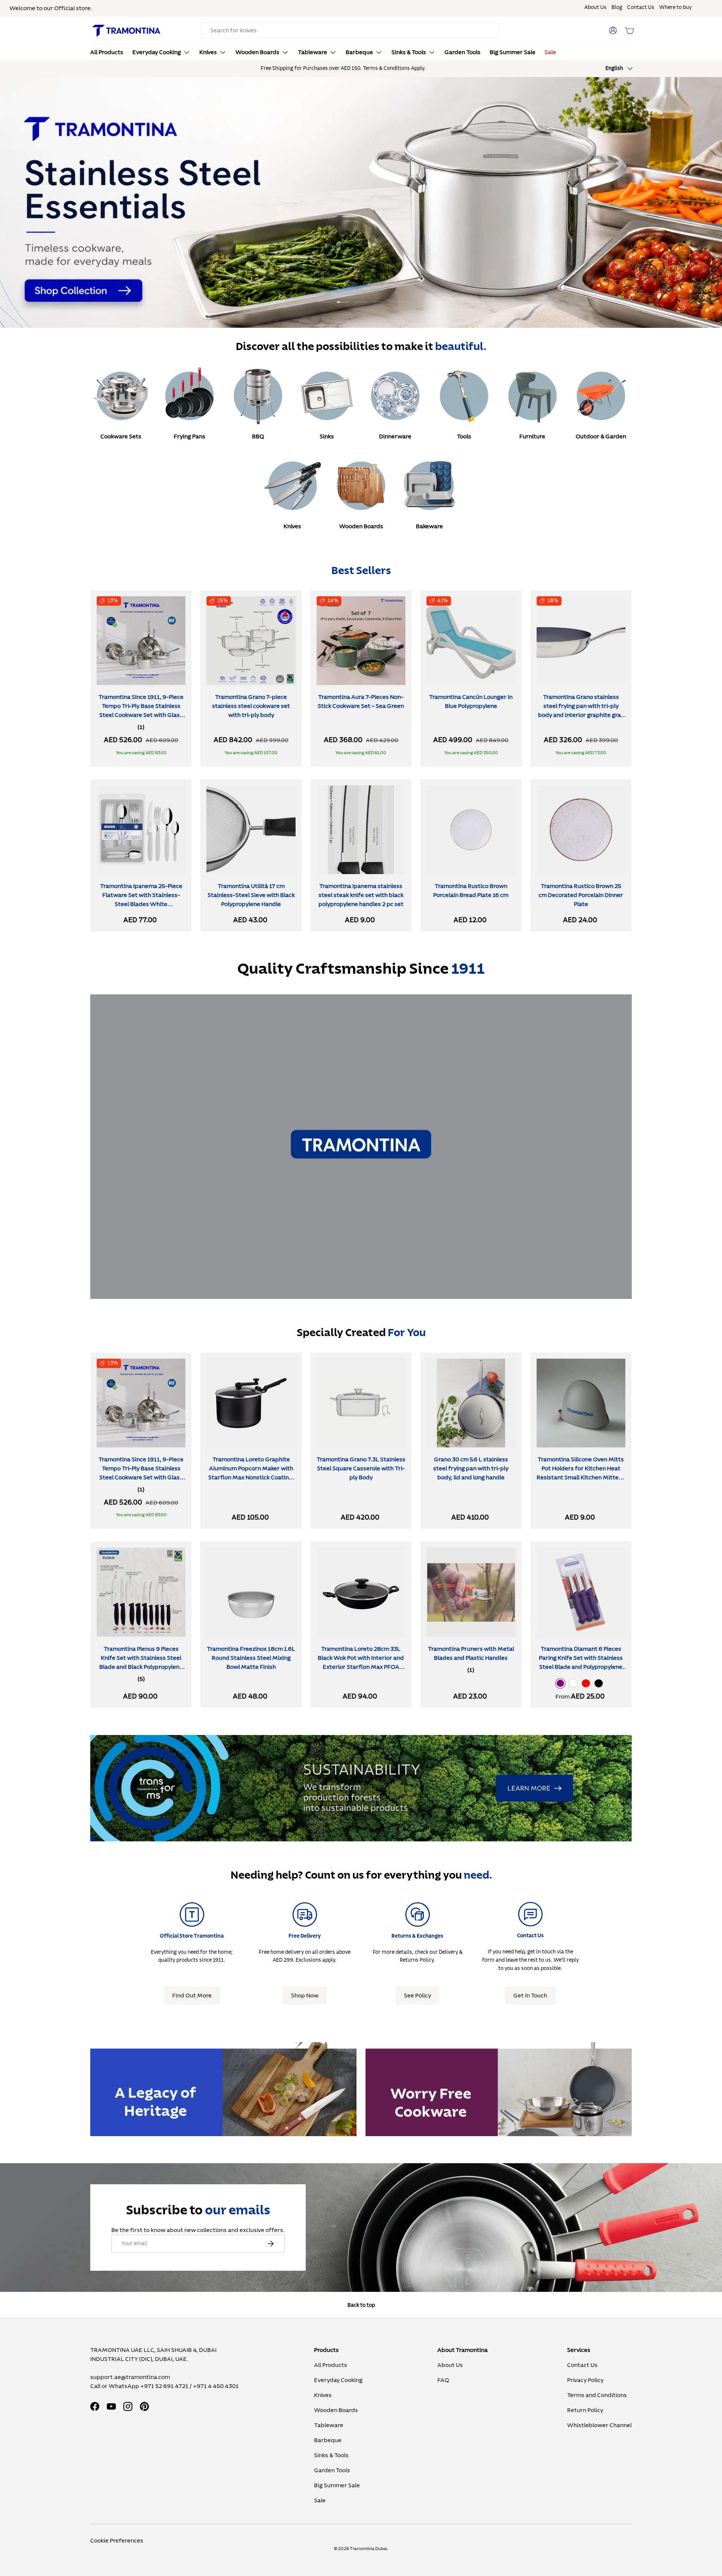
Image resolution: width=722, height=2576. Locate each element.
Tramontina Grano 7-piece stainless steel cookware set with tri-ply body (251, 706)
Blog (617, 8)
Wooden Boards (257, 52)
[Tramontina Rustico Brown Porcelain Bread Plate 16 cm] (471, 830)
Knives (208, 52)
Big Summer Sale (513, 52)
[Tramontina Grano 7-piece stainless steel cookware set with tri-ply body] (251, 641)
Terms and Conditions (597, 2395)
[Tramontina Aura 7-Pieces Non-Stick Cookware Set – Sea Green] (361, 641)
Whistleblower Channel (599, 2425)
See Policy (417, 1996)
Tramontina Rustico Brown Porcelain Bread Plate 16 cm (471, 891)
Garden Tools (463, 52)
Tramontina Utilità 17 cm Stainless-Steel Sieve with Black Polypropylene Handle (251, 895)
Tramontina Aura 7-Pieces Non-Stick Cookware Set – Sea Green (361, 702)
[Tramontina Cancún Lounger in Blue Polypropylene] (471, 641)
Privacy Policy (585, 2380)
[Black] (599, 1683)
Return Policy (585, 2410)
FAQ (443, 2380)
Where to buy (675, 8)
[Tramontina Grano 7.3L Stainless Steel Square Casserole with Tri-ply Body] (361, 1403)
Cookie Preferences (117, 2541)
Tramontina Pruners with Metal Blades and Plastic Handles (471, 1653)
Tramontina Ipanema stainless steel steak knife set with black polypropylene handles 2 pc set (361, 895)
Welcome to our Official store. (51, 8)
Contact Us (641, 8)
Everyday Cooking (157, 52)
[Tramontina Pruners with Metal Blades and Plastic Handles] (471, 1592)
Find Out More (192, 1996)
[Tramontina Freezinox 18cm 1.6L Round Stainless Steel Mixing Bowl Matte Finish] (251, 1592)
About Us (595, 8)
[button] (629, 30)
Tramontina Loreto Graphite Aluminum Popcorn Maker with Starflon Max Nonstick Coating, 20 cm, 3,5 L (251, 1473)
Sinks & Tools (409, 52)
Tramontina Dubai (369, 2549)
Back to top (361, 2305)
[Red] (586, 1683)
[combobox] (350, 31)
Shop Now (305, 1996)
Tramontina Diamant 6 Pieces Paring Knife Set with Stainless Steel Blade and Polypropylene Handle (581, 1662)
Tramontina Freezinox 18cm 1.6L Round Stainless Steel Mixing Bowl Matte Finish (251, 1658)
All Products (107, 52)
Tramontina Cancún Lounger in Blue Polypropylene (471, 702)
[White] (573, 1683)
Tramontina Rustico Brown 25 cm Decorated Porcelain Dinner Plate (581, 895)
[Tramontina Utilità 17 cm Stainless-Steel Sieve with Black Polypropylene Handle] (251, 830)
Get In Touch (530, 1996)
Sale (550, 52)
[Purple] (560, 1683)
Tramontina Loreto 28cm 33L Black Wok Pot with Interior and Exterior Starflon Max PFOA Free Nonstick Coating (361, 1662)
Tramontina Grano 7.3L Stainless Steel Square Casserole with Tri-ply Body (361, 1468)
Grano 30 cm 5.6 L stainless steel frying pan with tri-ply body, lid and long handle (471, 1468)
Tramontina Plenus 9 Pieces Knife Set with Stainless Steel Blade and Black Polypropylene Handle (141, 1662)
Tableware (312, 52)
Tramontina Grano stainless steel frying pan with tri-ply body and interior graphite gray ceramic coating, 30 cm (581, 711)
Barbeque (359, 52)
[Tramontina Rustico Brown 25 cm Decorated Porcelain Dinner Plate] (581, 830)
